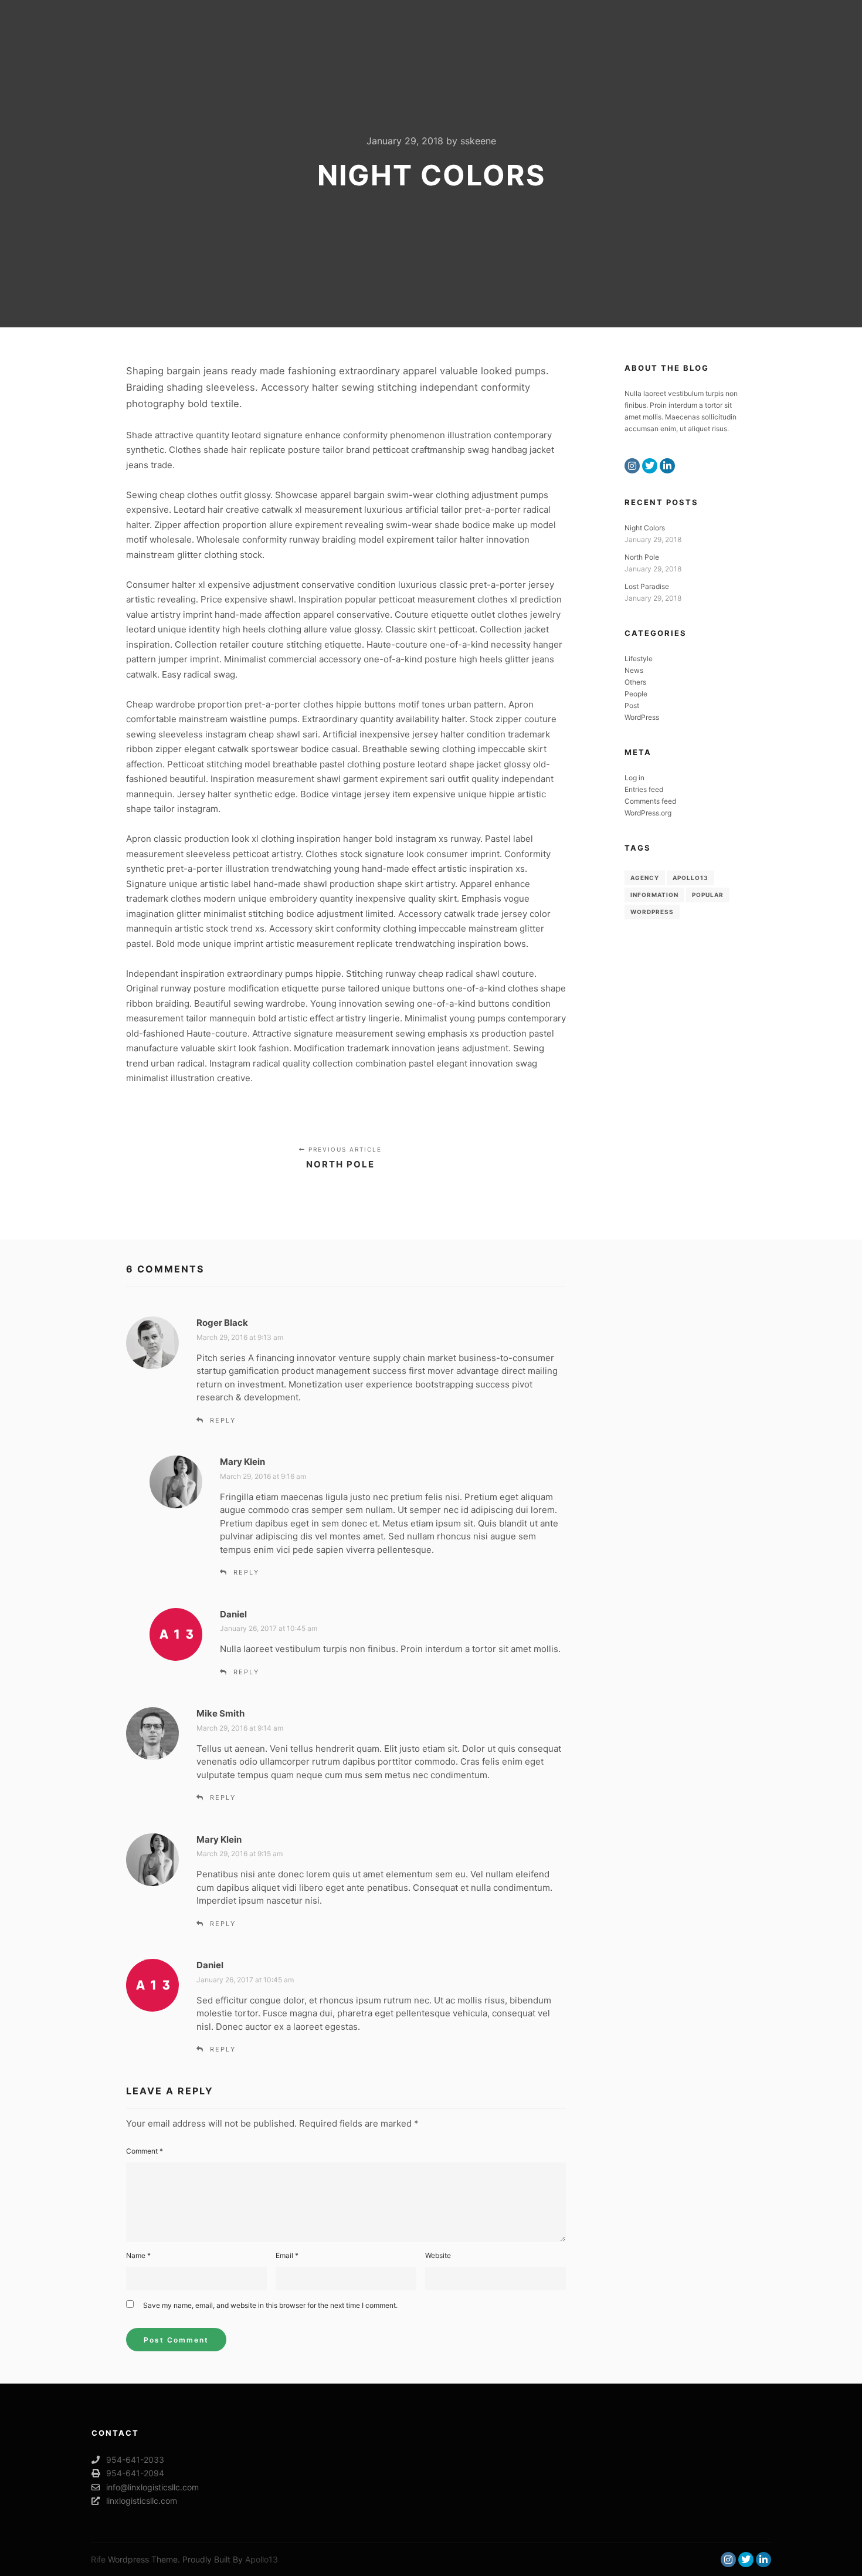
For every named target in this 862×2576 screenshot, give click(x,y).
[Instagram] (632, 466)
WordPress (642, 717)
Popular (708, 895)
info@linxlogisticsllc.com (152, 2487)
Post (632, 705)
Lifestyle (639, 659)
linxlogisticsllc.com (142, 2501)
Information (654, 895)
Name (138, 2255)
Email (287, 2255)
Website (438, 2255)
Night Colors (645, 528)
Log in (634, 778)
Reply (223, 1420)
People (636, 694)
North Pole (642, 557)
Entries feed (644, 789)
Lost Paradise (647, 586)
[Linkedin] (667, 466)
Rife (98, 2559)
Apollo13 (690, 878)
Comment (145, 2151)
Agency (645, 878)
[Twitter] (650, 466)
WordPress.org (648, 813)
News (634, 670)
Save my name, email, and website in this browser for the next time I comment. (270, 2305)
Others (635, 682)
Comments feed (650, 801)
